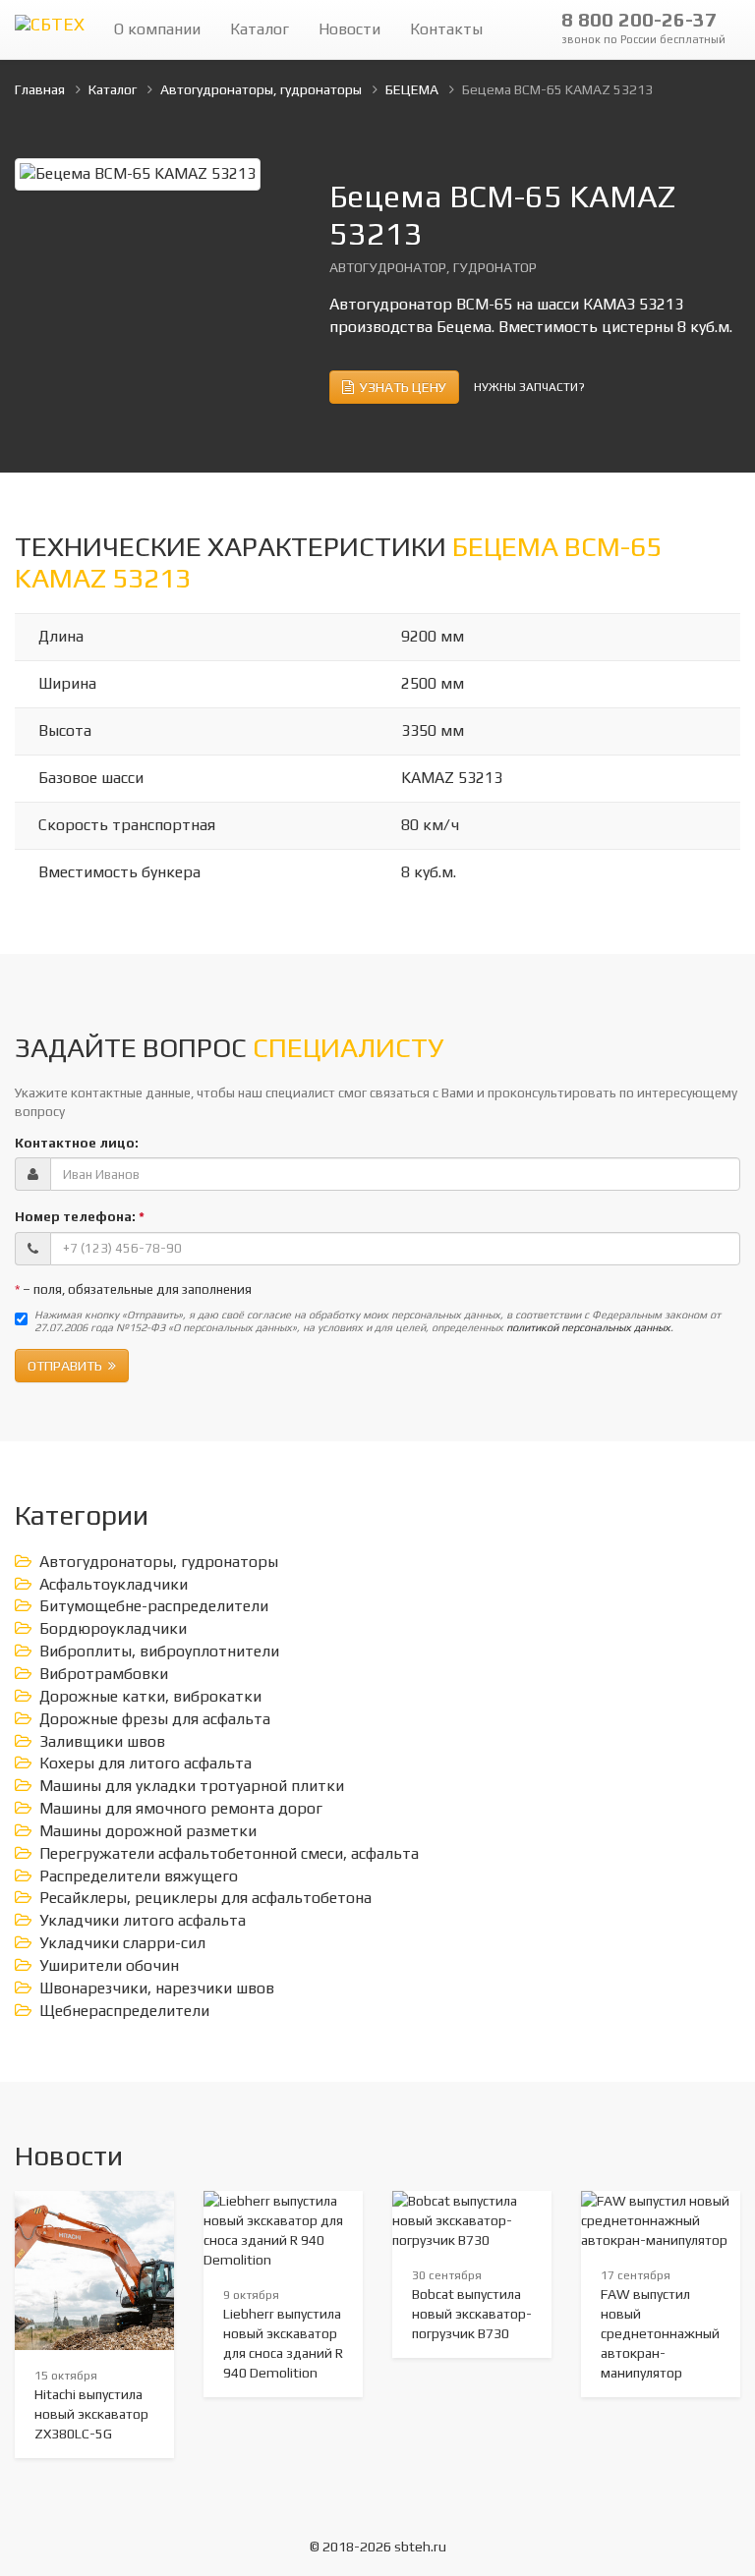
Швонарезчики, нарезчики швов (157, 1988)
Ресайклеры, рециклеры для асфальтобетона (205, 1898)
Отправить (68, 1366)
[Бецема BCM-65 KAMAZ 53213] (138, 172)
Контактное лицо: (77, 1143)
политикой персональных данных (588, 1327)
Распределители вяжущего (139, 1876)
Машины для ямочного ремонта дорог (181, 1808)
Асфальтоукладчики (114, 1584)
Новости (349, 29)
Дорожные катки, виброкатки (150, 1696)
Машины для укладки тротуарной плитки (192, 1786)
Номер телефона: (80, 1216)
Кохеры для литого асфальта (145, 1763)
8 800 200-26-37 (643, 27)
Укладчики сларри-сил (122, 1943)
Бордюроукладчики (113, 1628)
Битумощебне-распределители (154, 1606)
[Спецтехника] (50, 29)
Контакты (446, 29)
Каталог (260, 29)
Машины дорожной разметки (148, 1831)
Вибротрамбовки (104, 1674)
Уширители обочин (109, 1965)
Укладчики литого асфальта (143, 1920)
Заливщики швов (102, 1741)
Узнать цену (400, 387)
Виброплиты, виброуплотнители (159, 1651)
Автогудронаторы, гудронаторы (159, 1562)
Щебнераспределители (124, 2011)
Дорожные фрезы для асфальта (155, 1719)
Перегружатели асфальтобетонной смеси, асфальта (229, 1853)
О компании (157, 29)
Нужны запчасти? (529, 387)
